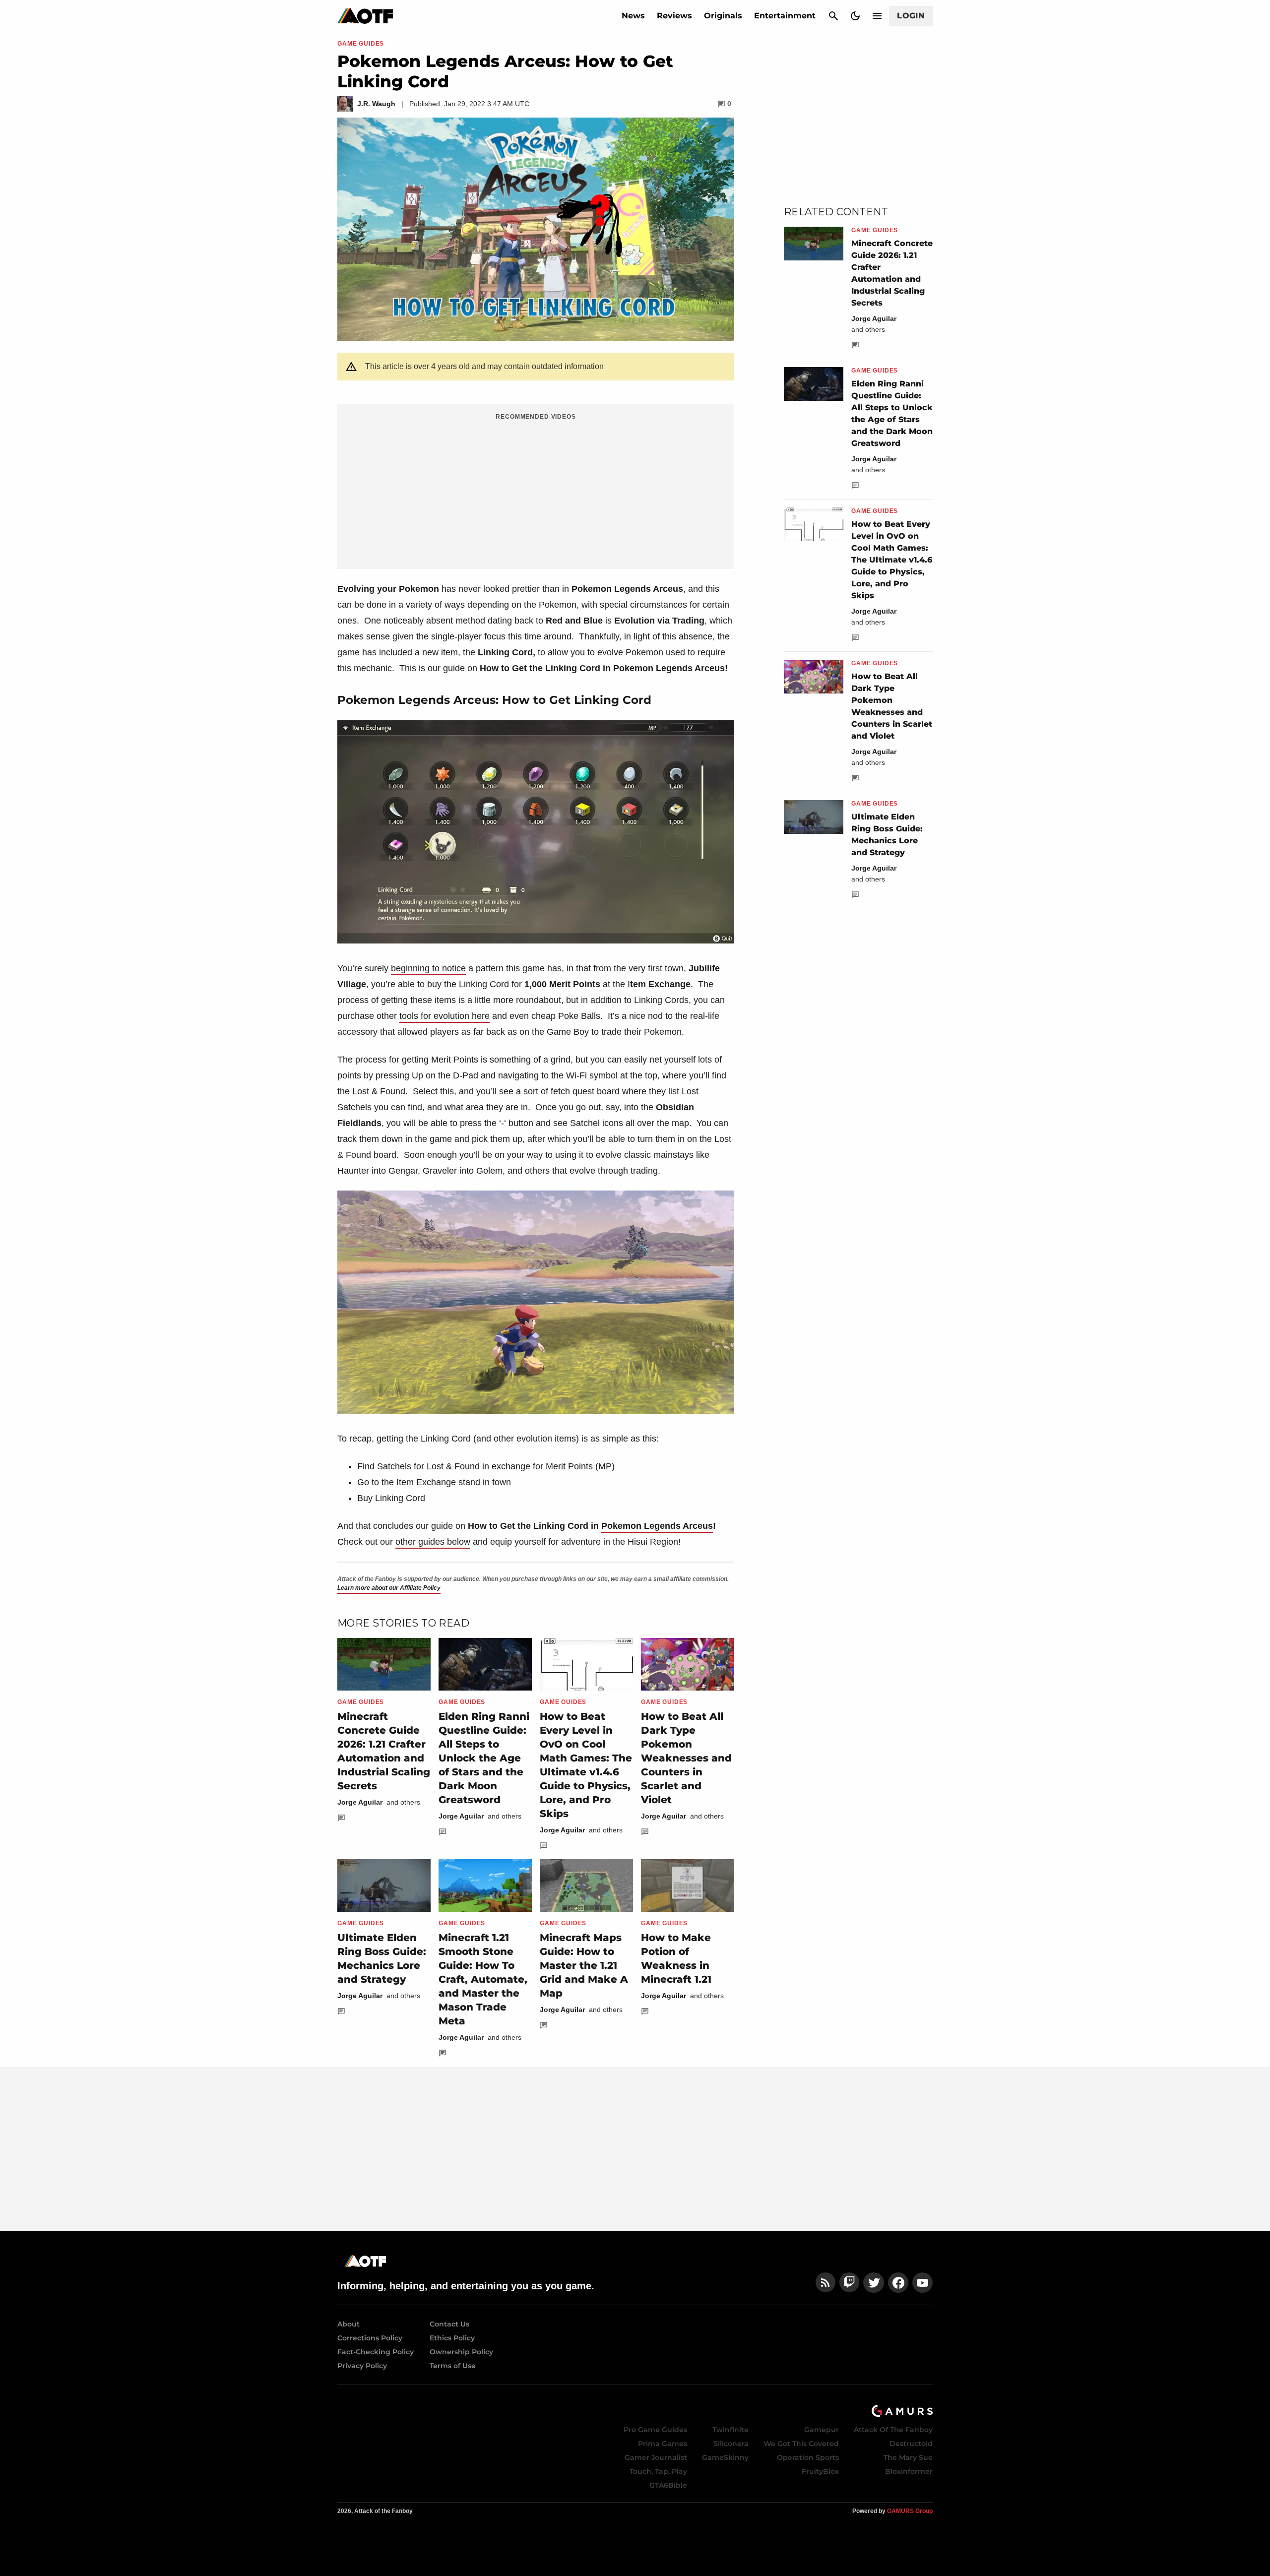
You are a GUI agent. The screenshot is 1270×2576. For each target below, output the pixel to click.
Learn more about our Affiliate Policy (389, 1588)
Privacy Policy (362, 2366)
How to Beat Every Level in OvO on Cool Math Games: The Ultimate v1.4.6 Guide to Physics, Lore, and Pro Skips (892, 560)
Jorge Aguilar (360, 1802)
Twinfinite (730, 2430)
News (633, 16)
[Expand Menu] (877, 16)
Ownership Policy (461, 2352)
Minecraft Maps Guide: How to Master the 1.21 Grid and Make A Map (584, 1965)
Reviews (674, 16)
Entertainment (785, 16)
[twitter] (874, 2283)
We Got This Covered (801, 2444)
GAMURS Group (910, 2511)
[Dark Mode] (855, 16)
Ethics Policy (452, 2338)
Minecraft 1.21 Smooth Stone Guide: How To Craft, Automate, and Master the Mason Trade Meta (483, 1979)
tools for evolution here (444, 1016)
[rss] (825, 2283)
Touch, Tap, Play (658, 2471)
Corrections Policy (370, 2338)
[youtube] (923, 2283)
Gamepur (822, 2430)
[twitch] (849, 2283)
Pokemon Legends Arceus (657, 1526)
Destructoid (911, 2444)
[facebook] (898, 2283)
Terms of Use (453, 2366)
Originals (723, 16)
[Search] (833, 16)
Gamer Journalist (656, 2457)
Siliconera (731, 2444)
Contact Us (449, 2324)
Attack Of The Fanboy (893, 2430)
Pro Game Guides (655, 2430)
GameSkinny (725, 2457)
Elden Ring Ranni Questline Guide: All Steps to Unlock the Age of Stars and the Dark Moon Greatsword (484, 1758)
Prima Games (663, 2444)
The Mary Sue (908, 2457)
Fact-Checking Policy (376, 2352)
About (349, 2324)
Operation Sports (808, 2457)
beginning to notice (428, 968)
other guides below (433, 1542)
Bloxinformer (909, 2471)
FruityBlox (820, 2471)
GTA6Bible (668, 2485)
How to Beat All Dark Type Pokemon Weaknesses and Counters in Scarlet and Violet (686, 1758)
